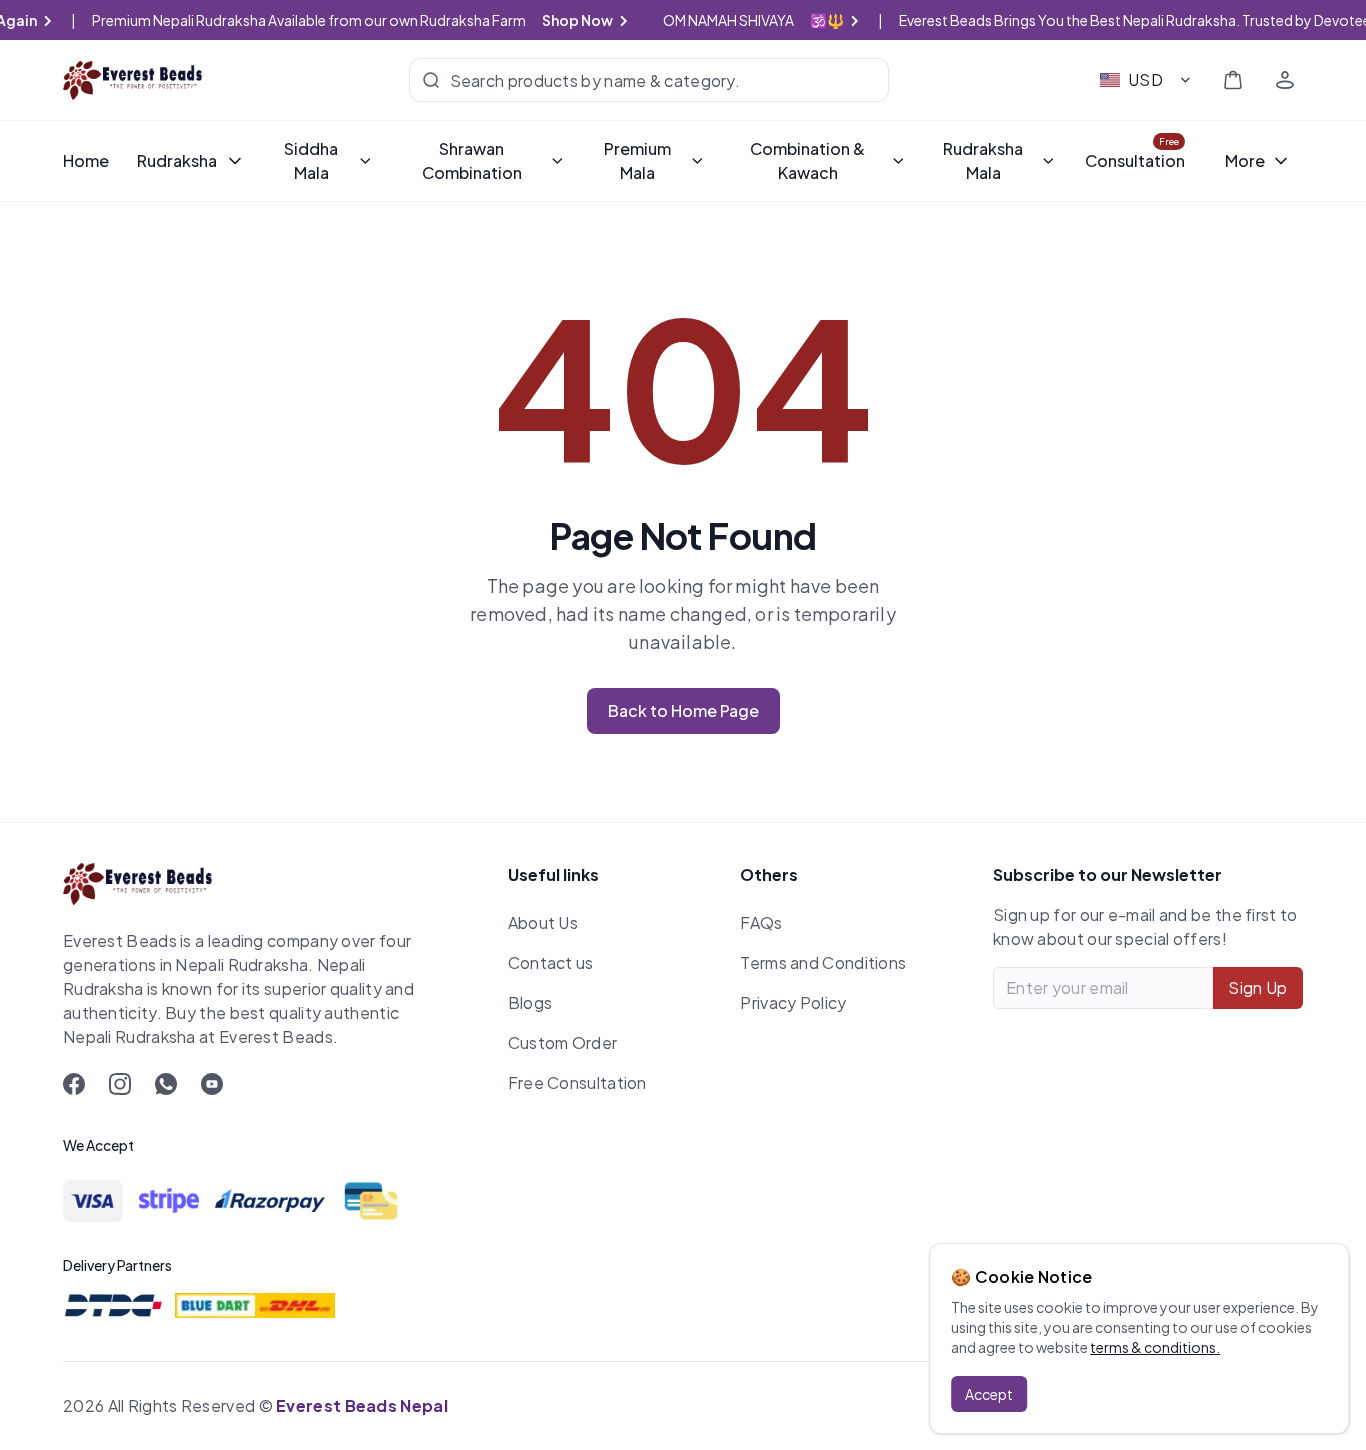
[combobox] (1146, 80)
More (1245, 160)
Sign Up (1257, 987)
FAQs (761, 922)
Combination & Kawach (807, 160)
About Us (543, 922)
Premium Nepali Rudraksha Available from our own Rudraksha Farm (352, 20)
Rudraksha (177, 160)
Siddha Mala (311, 160)
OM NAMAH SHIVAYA (773, 20)
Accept (989, 1394)
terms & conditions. (1155, 1347)
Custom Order (563, 1042)
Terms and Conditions (823, 962)
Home (86, 160)
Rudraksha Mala (983, 160)
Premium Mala (637, 160)
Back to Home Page (683, 710)
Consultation (1135, 160)
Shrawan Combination (472, 160)
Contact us (551, 962)
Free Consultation (577, 1082)
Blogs (530, 1002)
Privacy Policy (793, 1002)
